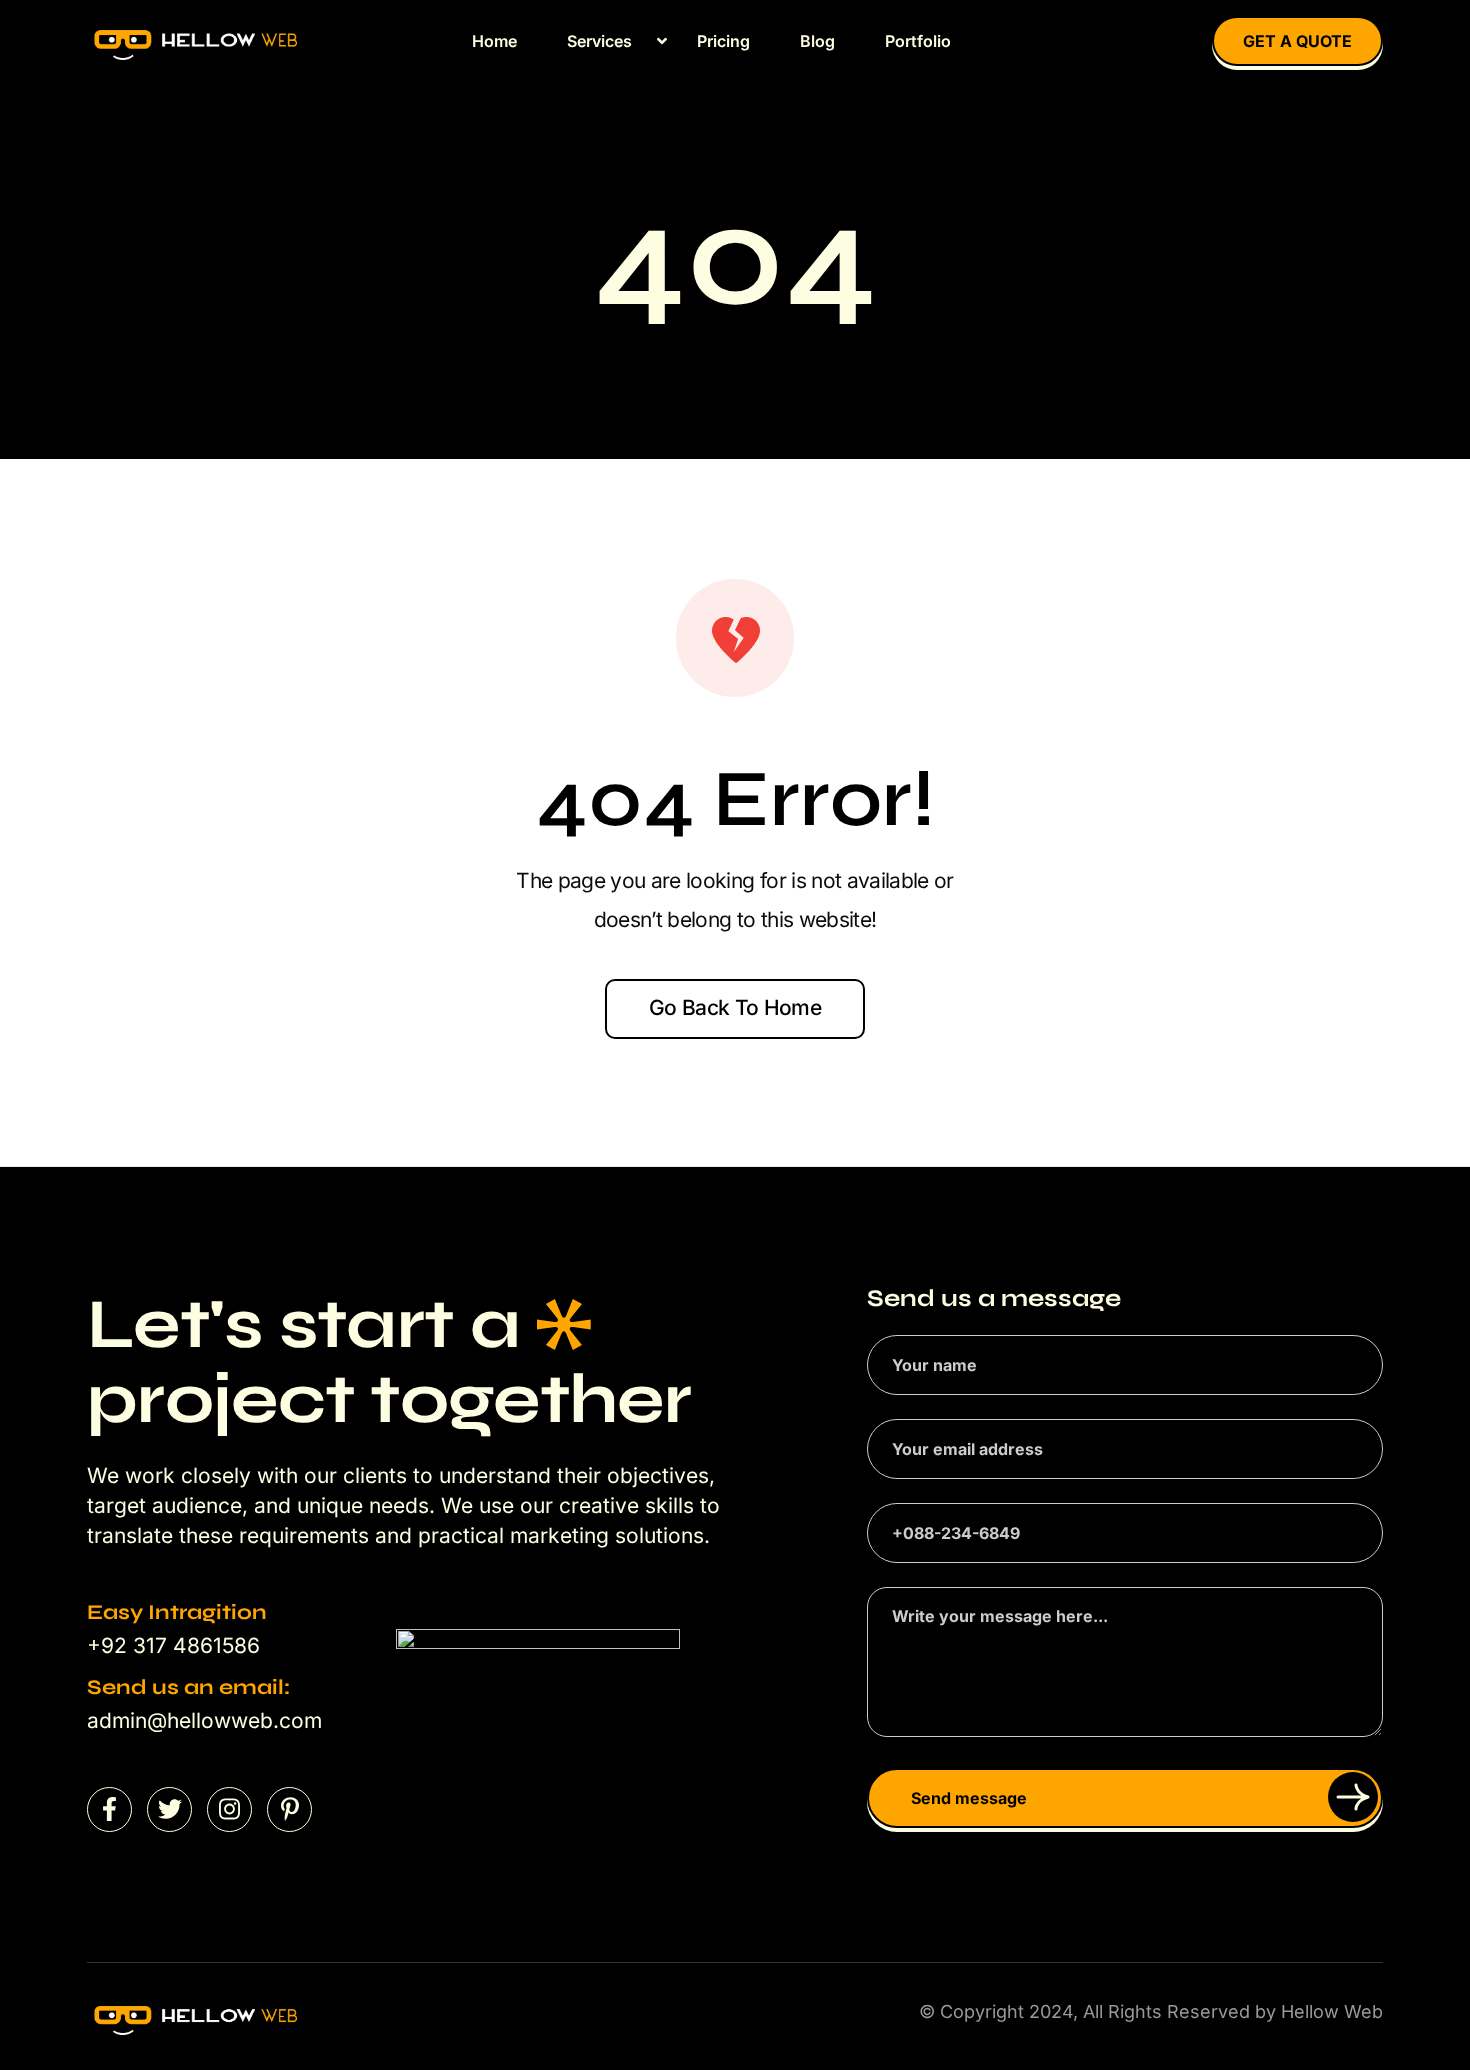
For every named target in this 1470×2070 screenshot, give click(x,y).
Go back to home (735, 1007)
